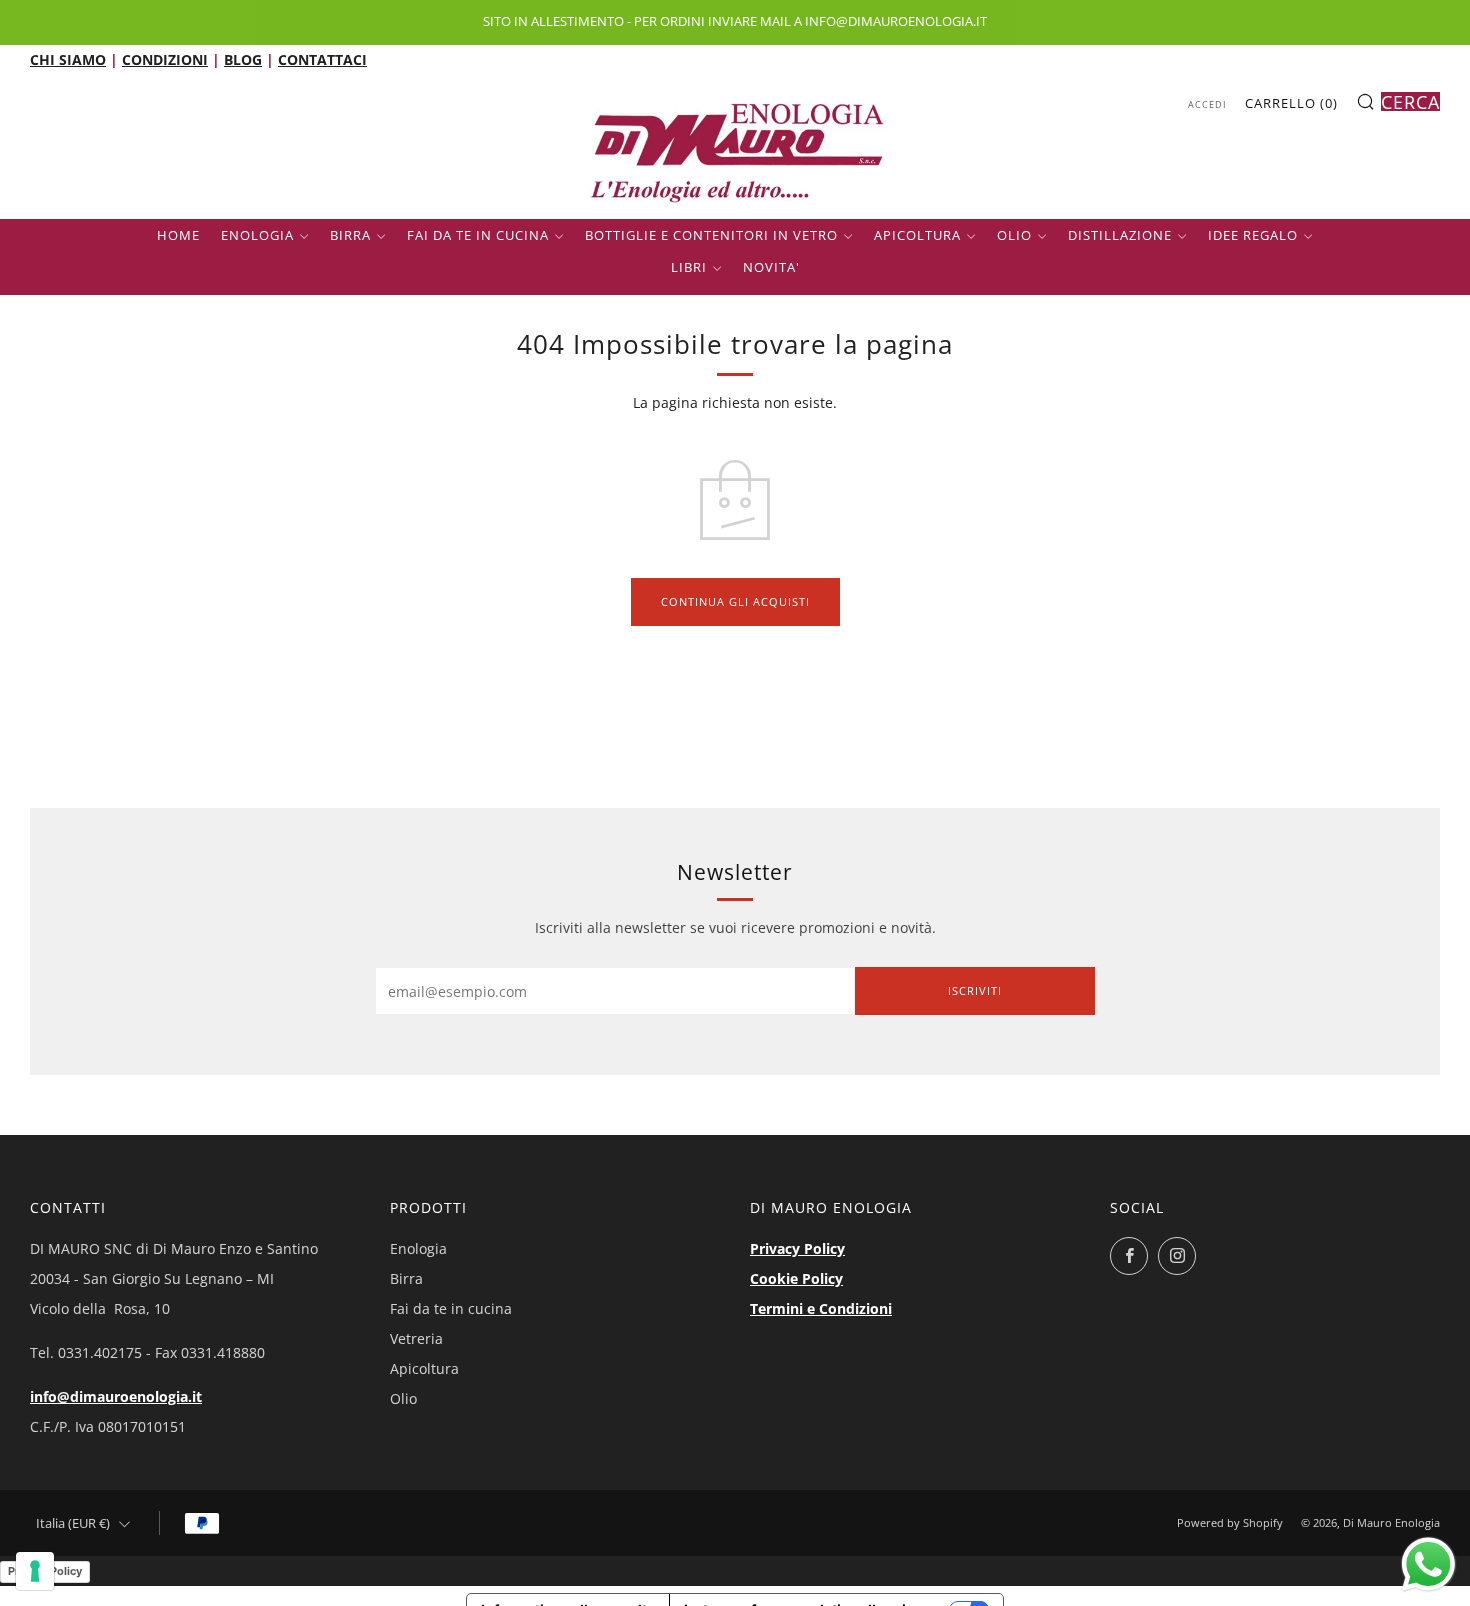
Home (178, 235)
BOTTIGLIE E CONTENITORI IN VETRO (711, 235)
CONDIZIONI (165, 59)
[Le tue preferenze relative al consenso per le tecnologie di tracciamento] (35, 1571)
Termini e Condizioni (821, 1308)
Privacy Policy (797, 1248)
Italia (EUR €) (73, 1523)
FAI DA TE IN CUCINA (478, 235)
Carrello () (1291, 103)
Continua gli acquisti (735, 601)
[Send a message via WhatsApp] (1428, 1564)
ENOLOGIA (257, 235)
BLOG (243, 59)
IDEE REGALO (1253, 235)
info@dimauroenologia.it (116, 1396)
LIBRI (689, 267)
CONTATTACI (322, 59)
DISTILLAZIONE (1120, 235)
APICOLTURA (917, 235)
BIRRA (350, 235)
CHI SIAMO (68, 59)
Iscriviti (975, 990)
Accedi (1207, 104)
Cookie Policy (796, 1278)
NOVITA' (771, 267)
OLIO (1014, 235)
